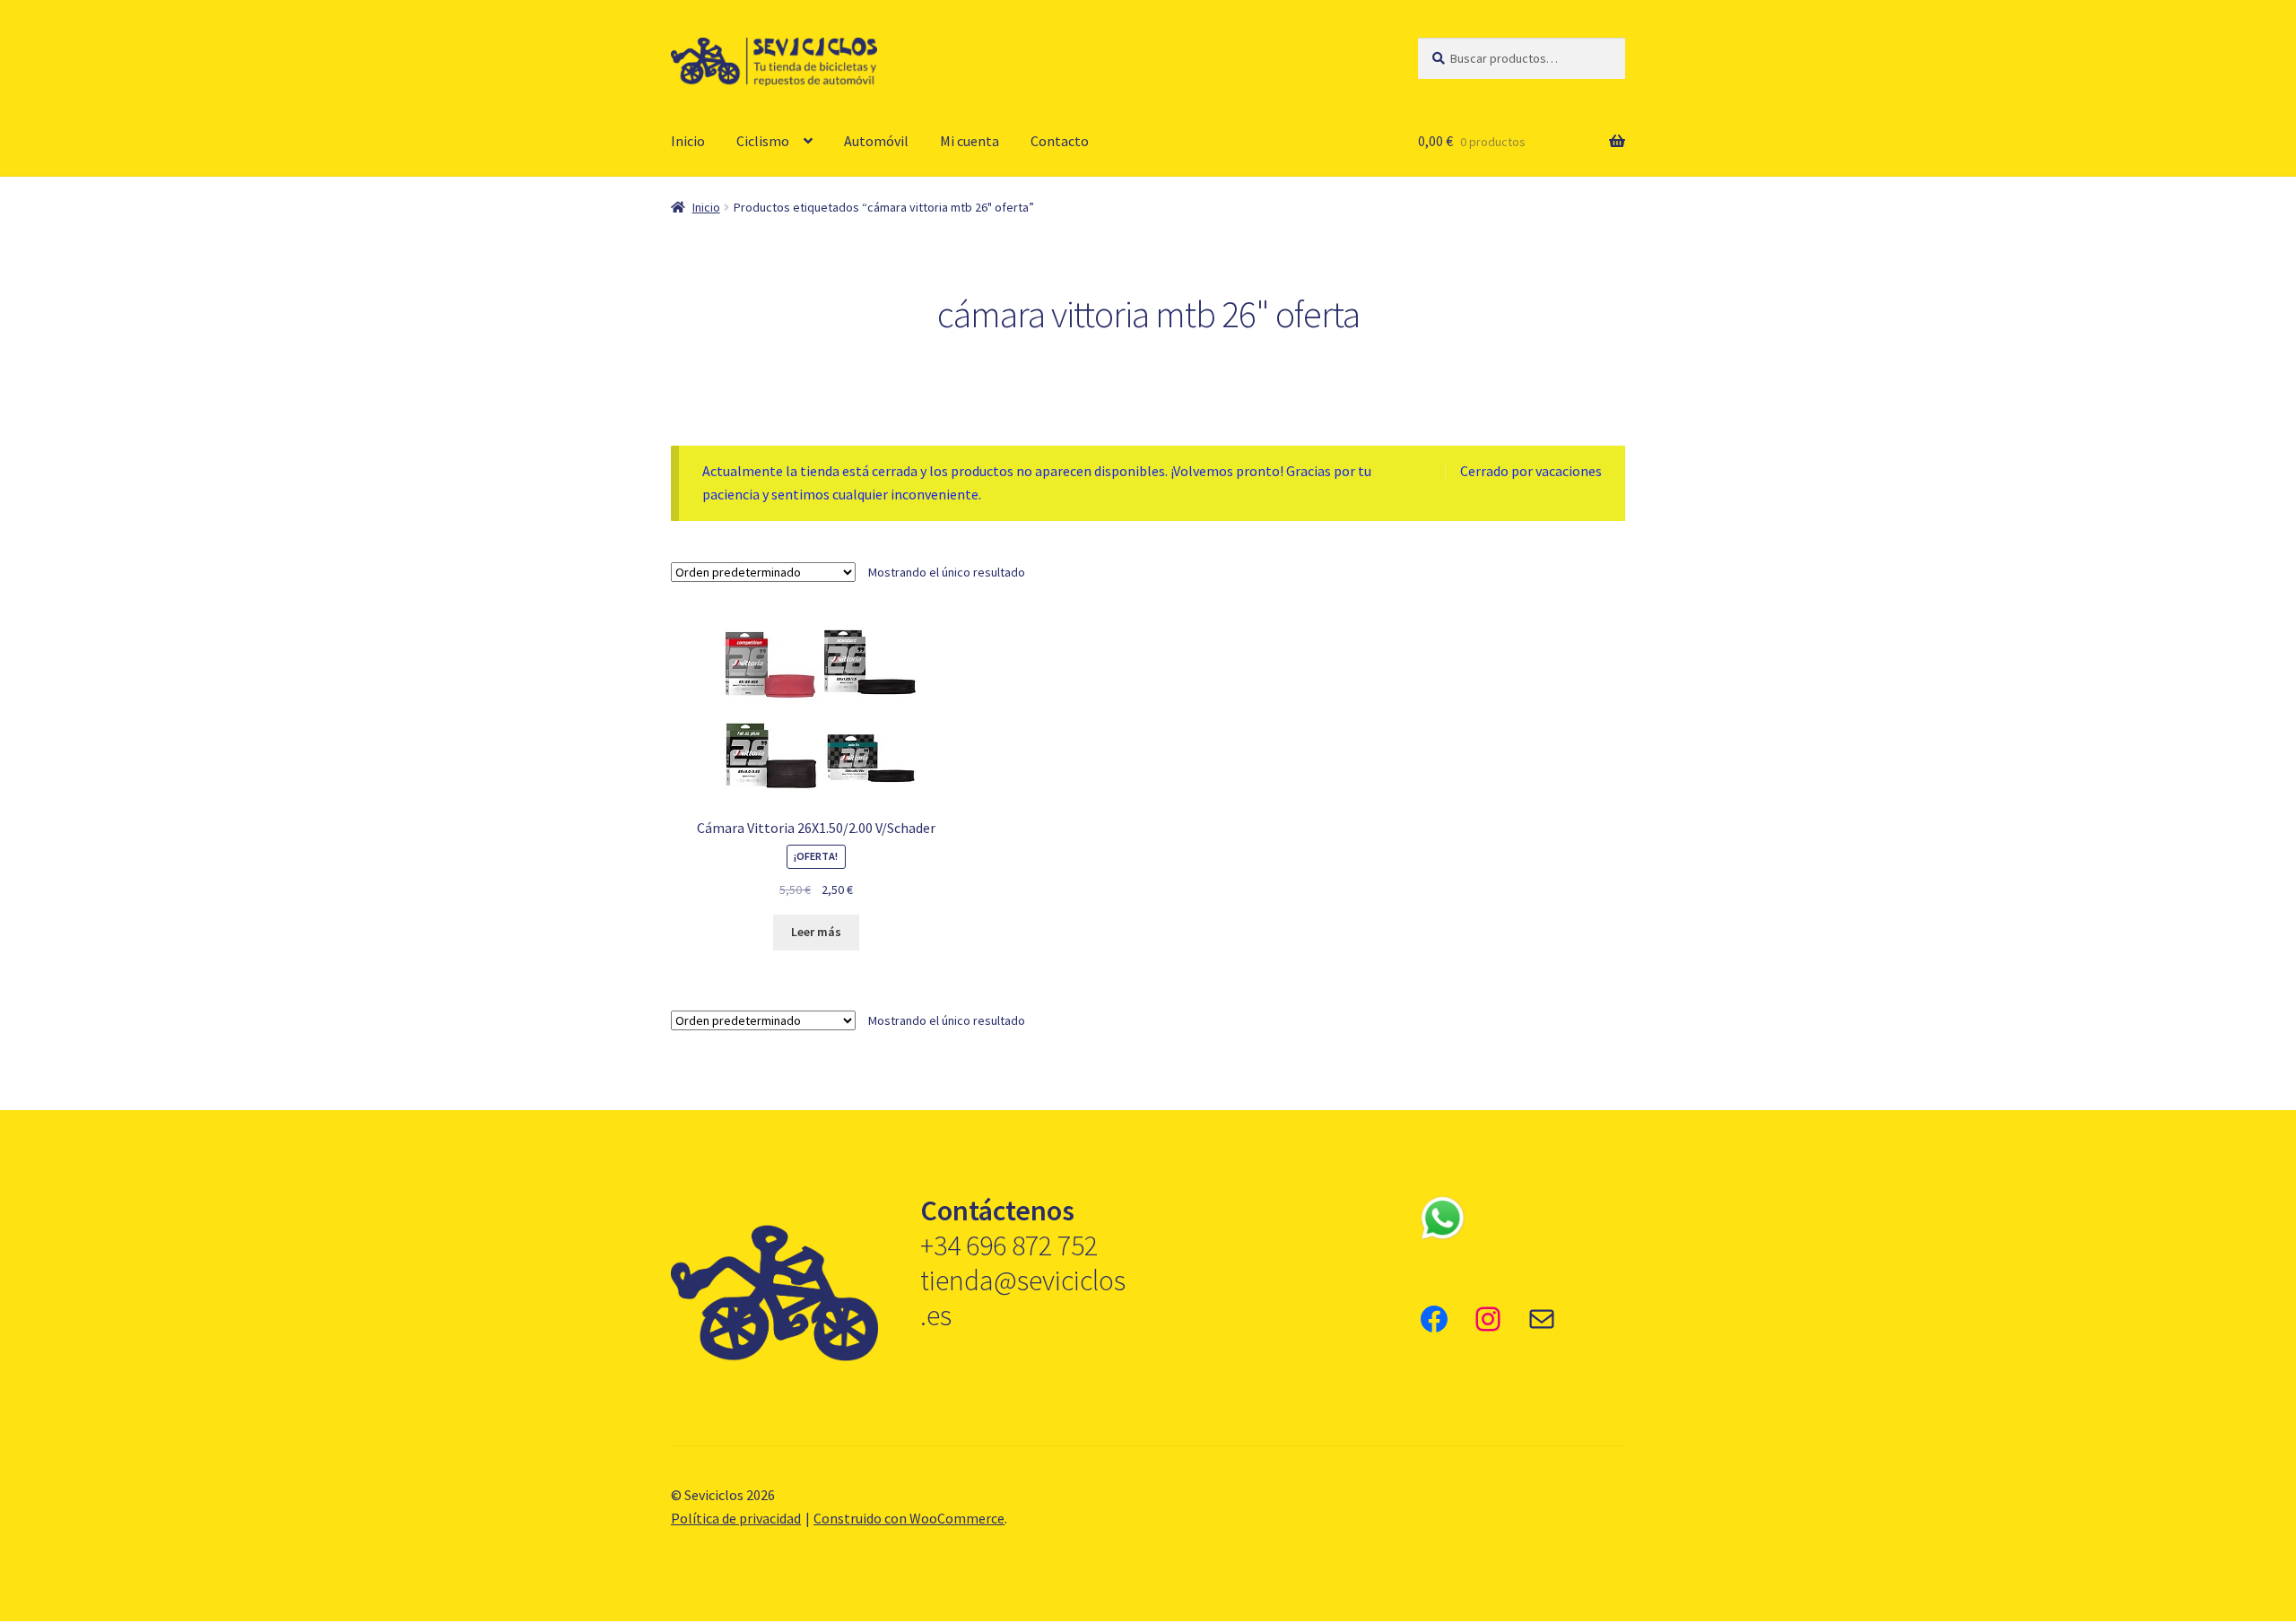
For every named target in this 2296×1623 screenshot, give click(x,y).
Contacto (1060, 141)
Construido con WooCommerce (909, 1518)
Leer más (816, 932)
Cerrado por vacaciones (1531, 471)
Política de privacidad (736, 1518)
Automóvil (876, 141)
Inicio (688, 141)
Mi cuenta (970, 141)
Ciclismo (763, 141)
